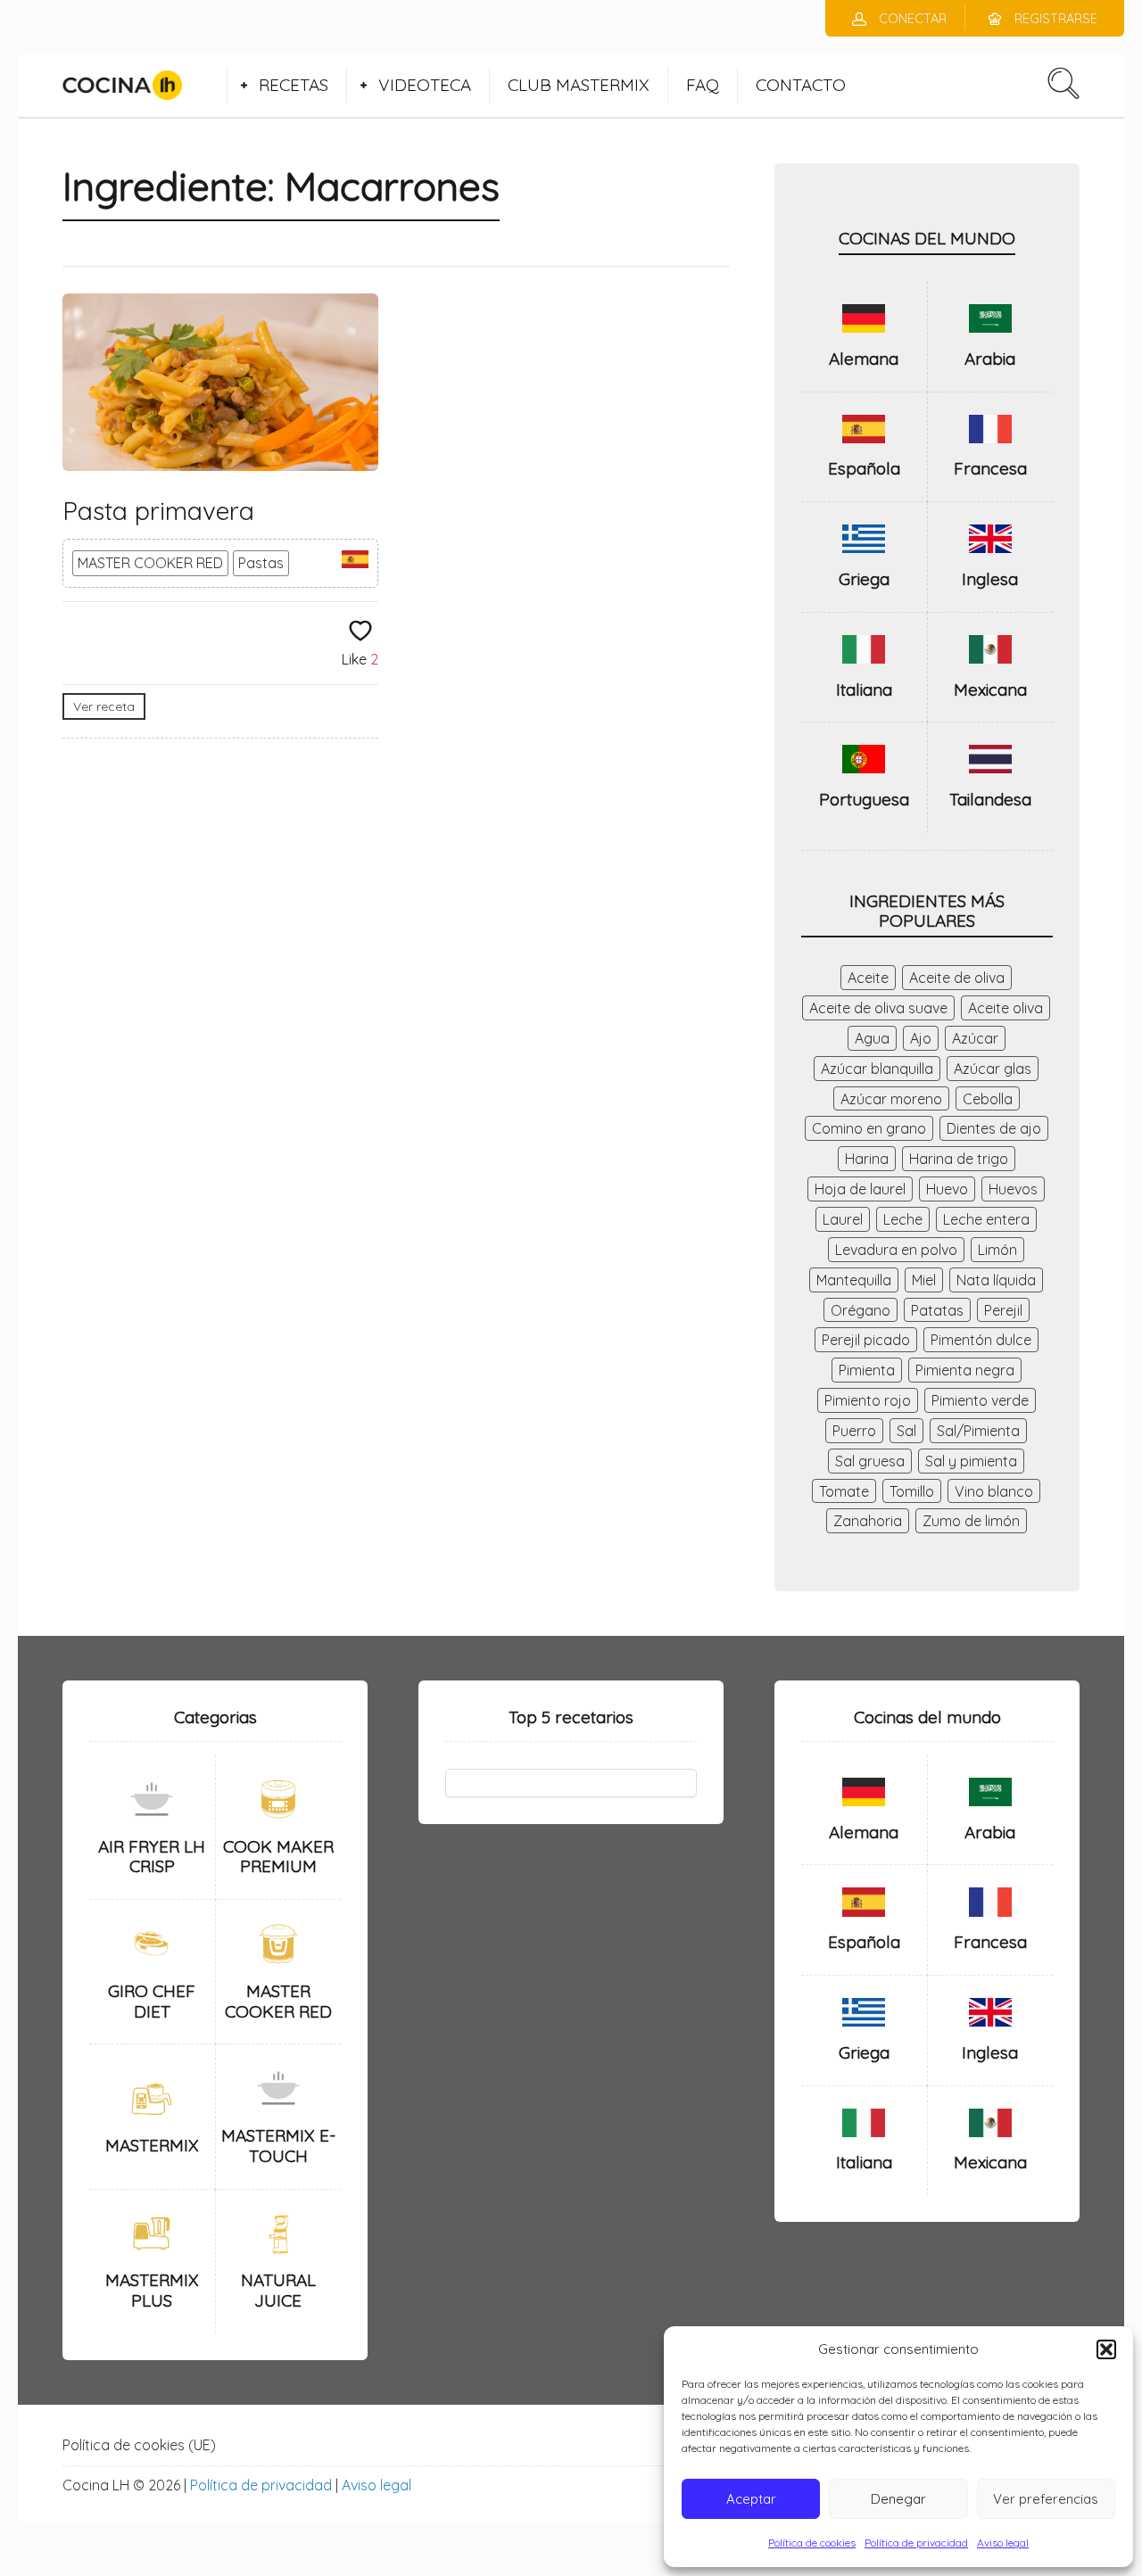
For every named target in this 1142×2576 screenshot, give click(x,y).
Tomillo (912, 1491)
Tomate (844, 1491)
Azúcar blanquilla (877, 1069)
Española (864, 468)
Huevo (947, 1189)
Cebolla (988, 1099)
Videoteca (425, 85)
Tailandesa (990, 799)
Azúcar (975, 1038)
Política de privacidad (916, 2543)
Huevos (1013, 1189)
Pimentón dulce (981, 1340)
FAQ (703, 85)
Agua (872, 1038)
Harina (867, 1159)
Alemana (864, 359)
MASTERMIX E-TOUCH (278, 2146)
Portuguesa (864, 799)
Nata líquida (996, 1280)
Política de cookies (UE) (139, 2445)
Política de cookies (812, 2543)
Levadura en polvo (896, 1250)
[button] (1106, 2349)
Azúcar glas (993, 1069)
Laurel (843, 1219)
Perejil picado (866, 1340)
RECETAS (294, 85)
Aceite (868, 978)
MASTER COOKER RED (150, 563)
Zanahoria (868, 1521)
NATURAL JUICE (278, 2290)
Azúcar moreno (891, 1099)
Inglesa (990, 579)
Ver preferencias (1046, 2499)
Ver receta (104, 706)
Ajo (921, 1038)
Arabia (990, 359)
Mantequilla (854, 1280)
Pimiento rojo (868, 1400)
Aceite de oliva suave (878, 1008)
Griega (864, 579)
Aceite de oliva (957, 978)
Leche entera (986, 1219)
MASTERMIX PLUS (152, 2290)
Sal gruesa (870, 1461)
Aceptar (751, 2499)
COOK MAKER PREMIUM (278, 1857)
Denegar (898, 2499)
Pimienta (867, 1370)
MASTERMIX (152, 2145)
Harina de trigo (959, 1159)
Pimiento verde (980, 1400)
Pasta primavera (158, 511)
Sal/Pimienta (978, 1431)
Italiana (864, 689)
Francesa (990, 468)
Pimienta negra (965, 1370)
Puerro (854, 1431)
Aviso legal (1003, 2543)
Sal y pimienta (971, 1461)
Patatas (937, 1310)
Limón (997, 1250)
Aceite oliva (1005, 1008)
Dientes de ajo (994, 1128)
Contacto (801, 85)
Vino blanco (994, 1491)
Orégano (861, 1310)
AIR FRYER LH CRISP (152, 1857)
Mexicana (990, 689)
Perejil (1003, 1310)
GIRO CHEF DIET (152, 2001)
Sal (906, 1431)
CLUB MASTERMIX (579, 85)
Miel (924, 1280)
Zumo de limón (971, 1521)
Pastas (261, 563)
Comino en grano (869, 1128)
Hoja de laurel (860, 1189)
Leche (903, 1219)
